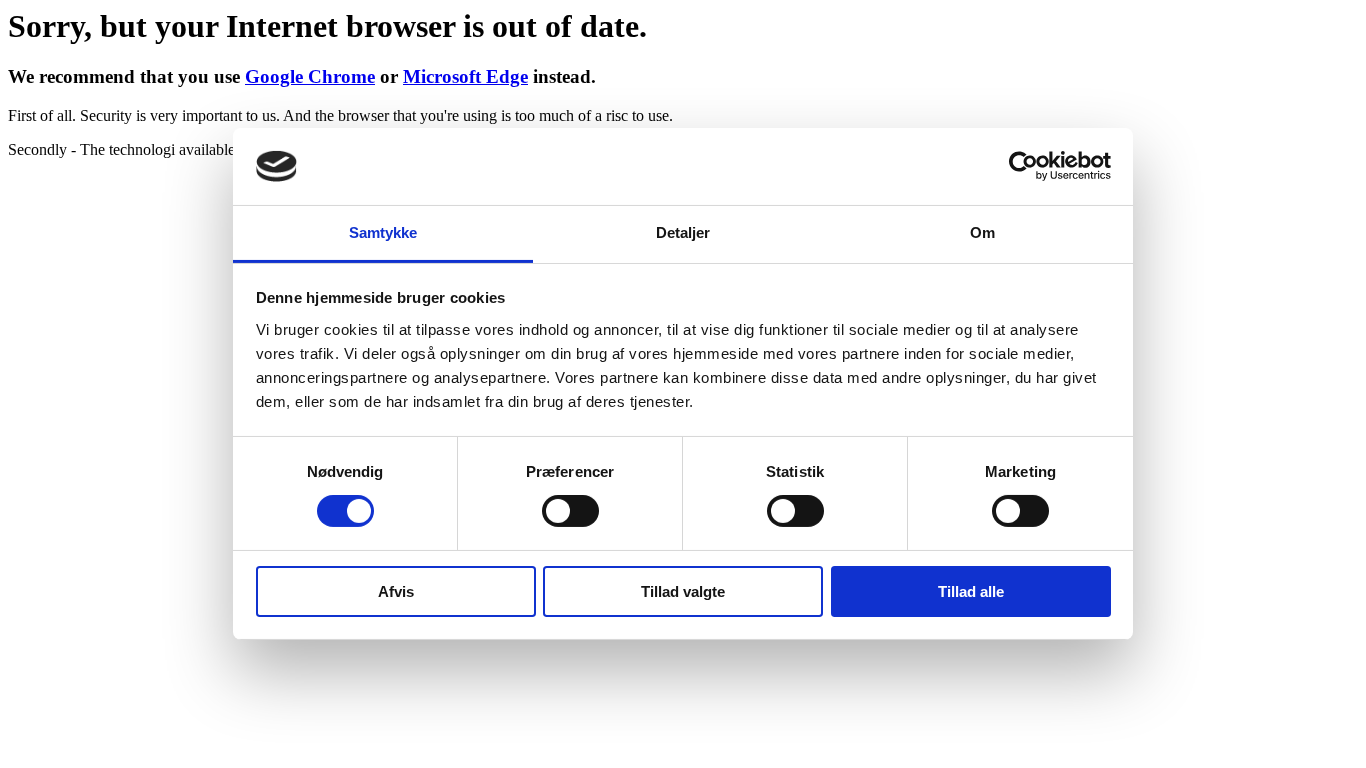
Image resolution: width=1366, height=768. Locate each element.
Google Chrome (310, 76)
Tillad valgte (683, 591)
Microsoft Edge (465, 76)
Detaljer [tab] (683, 232)
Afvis (396, 591)
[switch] (570, 511)
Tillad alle (971, 591)
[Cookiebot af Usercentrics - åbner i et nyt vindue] (1023, 166)
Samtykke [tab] (383, 232)
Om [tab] (982, 232)
